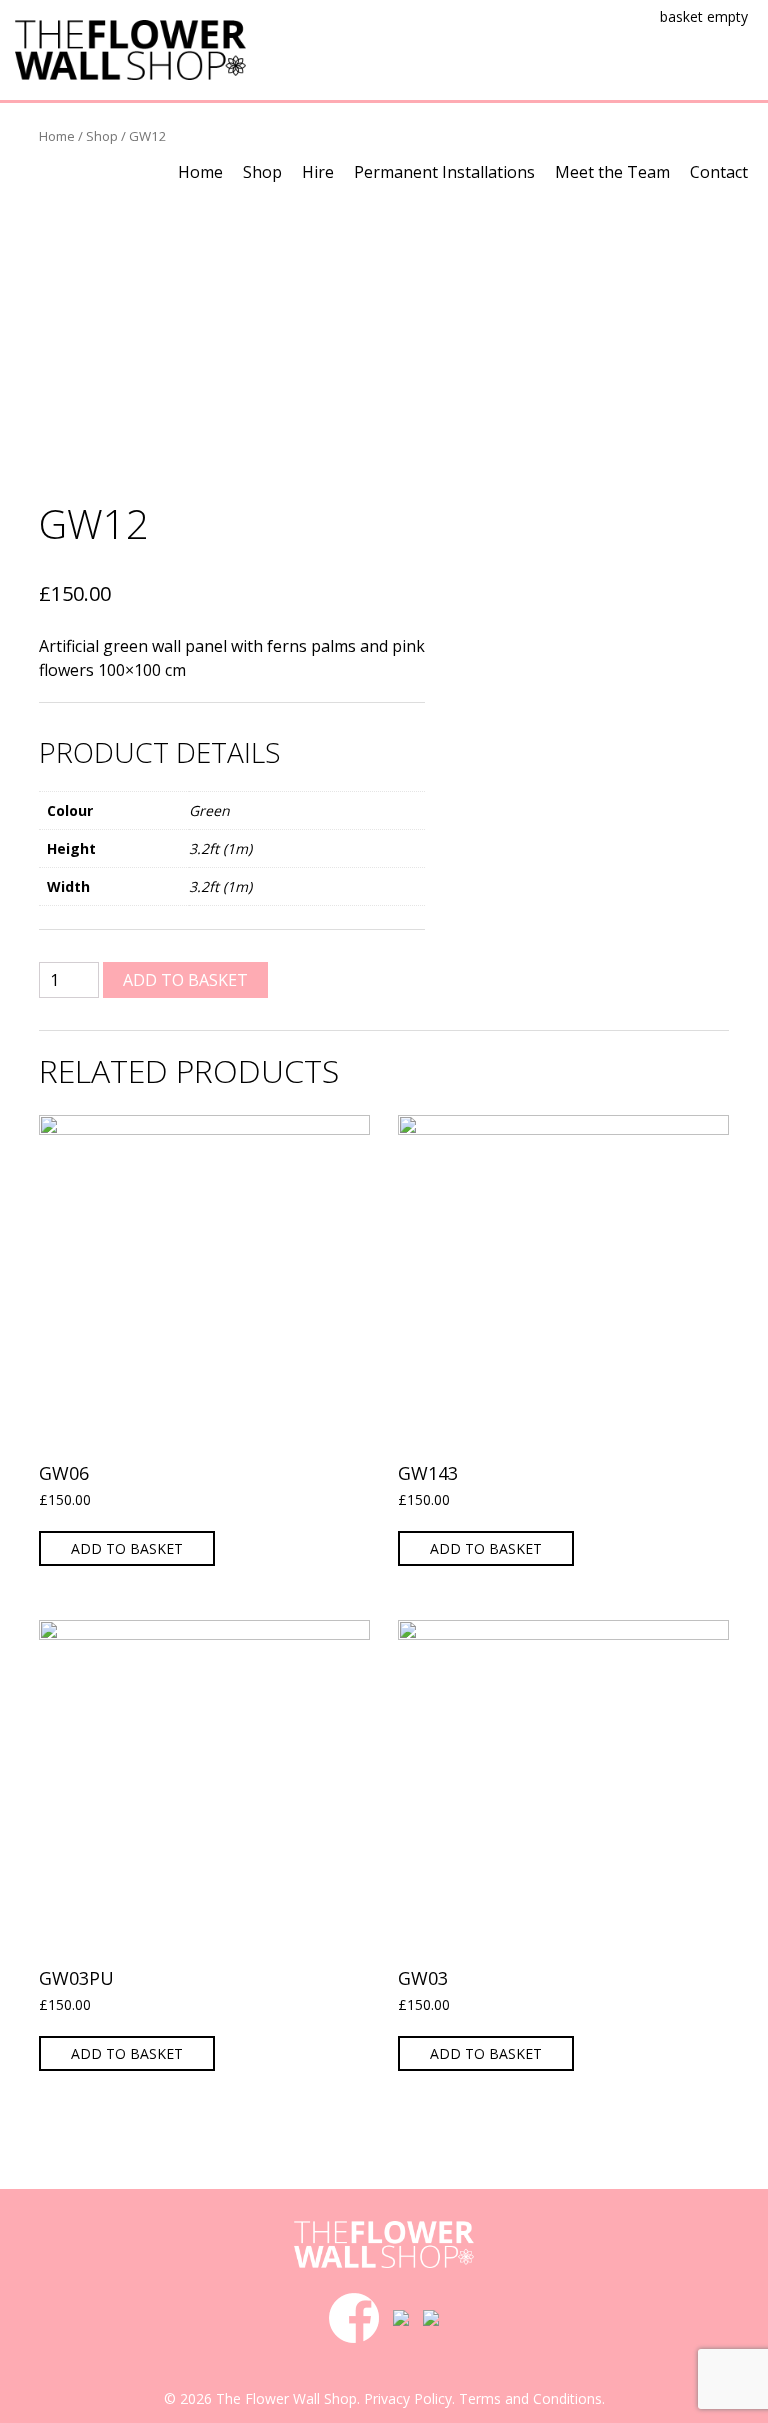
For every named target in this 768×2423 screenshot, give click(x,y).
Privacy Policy (408, 2398)
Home (200, 172)
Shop (262, 172)
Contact (719, 172)
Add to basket (185, 980)
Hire (318, 172)
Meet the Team (612, 172)
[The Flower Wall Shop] (130, 48)
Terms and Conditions (530, 2398)
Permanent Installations (444, 172)
